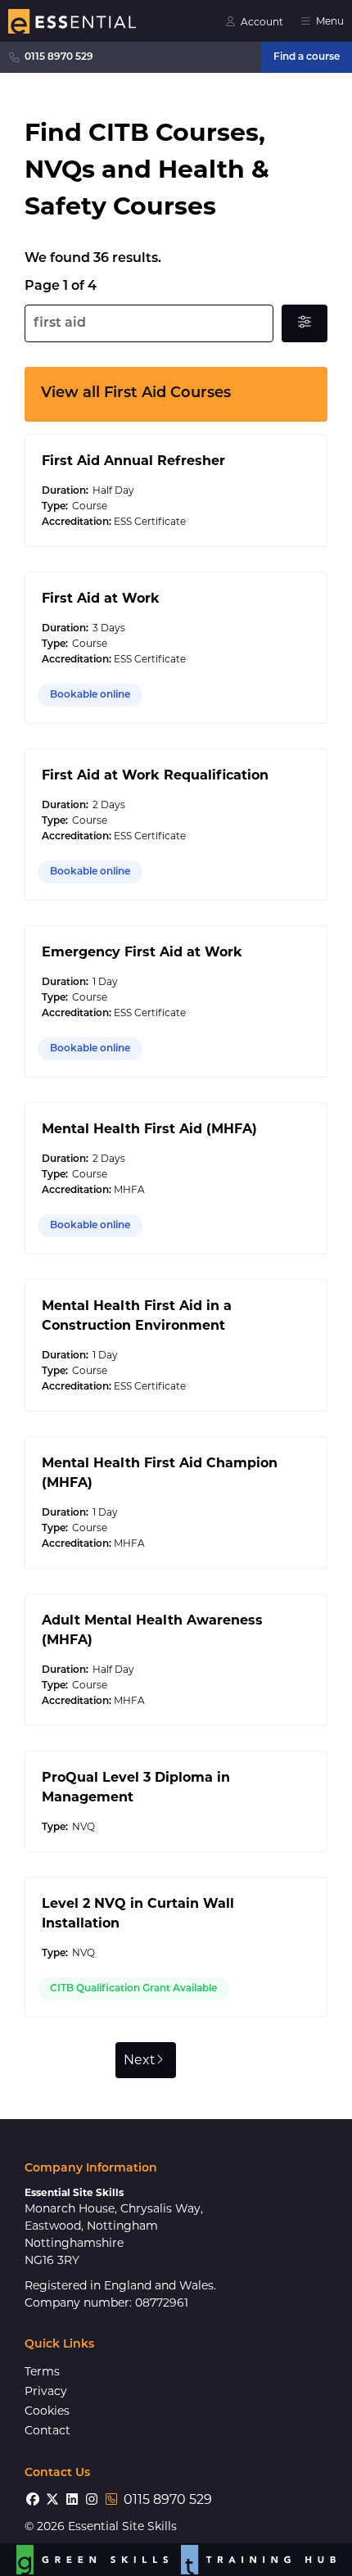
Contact (47, 2430)
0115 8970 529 (59, 57)
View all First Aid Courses (136, 394)
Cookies (47, 2411)
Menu (330, 21)
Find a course (307, 57)
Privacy (46, 2391)
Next (140, 2060)
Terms (42, 2371)
